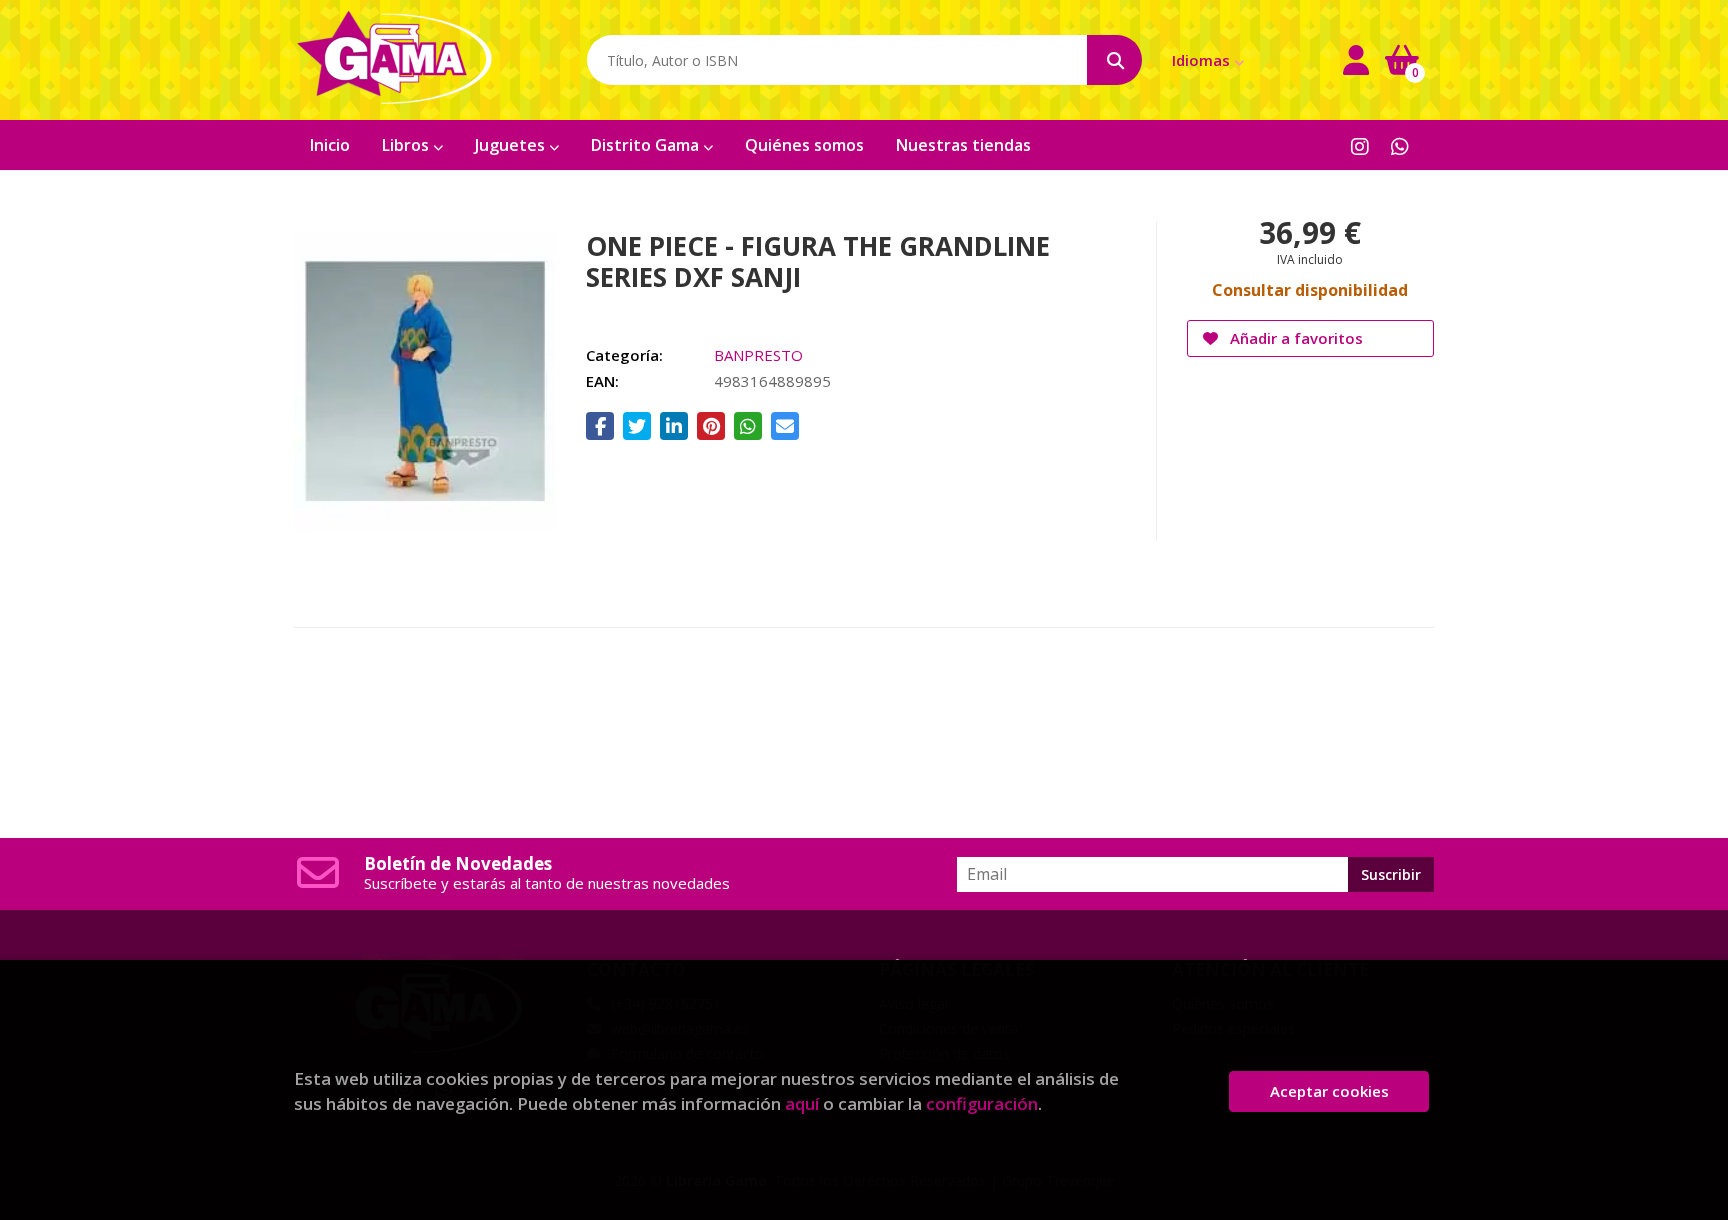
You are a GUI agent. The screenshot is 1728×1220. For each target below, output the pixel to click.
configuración (982, 1103)
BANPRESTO (758, 355)
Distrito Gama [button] (647, 145)
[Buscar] (1114, 60)
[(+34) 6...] (1399, 145)
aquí (802, 1103)
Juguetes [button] (512, 145)
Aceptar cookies (1329, 1091)
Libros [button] (407, 145)
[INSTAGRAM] (1359, 145)
